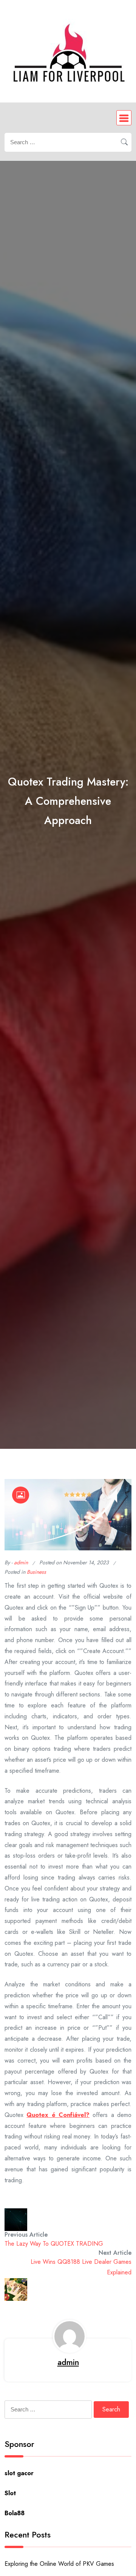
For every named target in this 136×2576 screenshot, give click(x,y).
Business (36, 1572)
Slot (10, 2493)
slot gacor (19, 2473)
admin (21, 1562)
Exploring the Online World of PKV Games (59, 2564)
